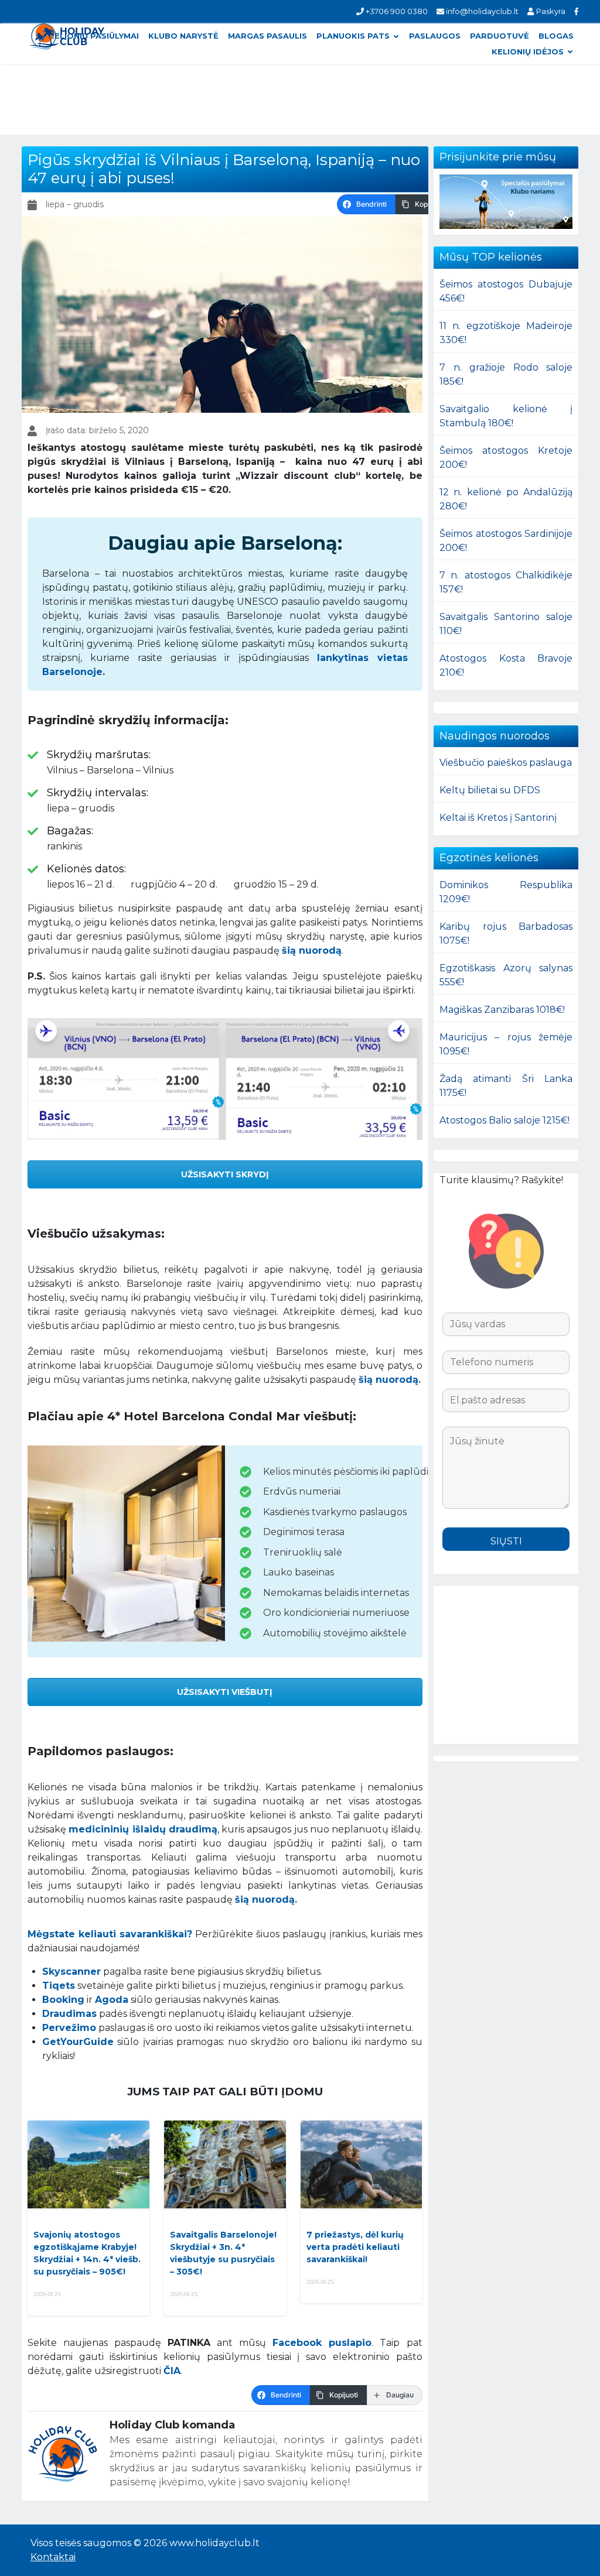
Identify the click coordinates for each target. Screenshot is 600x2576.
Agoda (112, 2000)
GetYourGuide (78, 2042)
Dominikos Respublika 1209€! (506, 892)
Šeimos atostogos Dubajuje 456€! (506, 291)
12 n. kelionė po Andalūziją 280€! (506, 499)
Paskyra (550, 11)
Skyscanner (71, 1972)
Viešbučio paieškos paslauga (506, 763)
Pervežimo (69, 2028)
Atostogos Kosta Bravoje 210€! (506, 665)
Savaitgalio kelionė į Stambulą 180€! (506, 416)
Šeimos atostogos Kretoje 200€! (506, 458)
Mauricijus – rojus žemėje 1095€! (506, 1044)
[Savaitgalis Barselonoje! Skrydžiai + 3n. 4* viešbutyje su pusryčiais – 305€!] (225, 2164)
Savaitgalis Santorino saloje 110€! (506, 624)
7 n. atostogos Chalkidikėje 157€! (506, 582)
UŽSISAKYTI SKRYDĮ (225, 1174)
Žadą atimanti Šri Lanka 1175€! (506, 1086)
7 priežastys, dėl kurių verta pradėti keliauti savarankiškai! (355, 2247)
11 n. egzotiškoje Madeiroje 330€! (506, 333)
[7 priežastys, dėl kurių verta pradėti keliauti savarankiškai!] (362, 2164)
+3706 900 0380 (396, 11)
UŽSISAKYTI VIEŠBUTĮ (225, 1692)
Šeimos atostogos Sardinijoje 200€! (506, 541)
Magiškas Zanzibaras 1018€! (502, 1010)
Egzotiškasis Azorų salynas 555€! (506, 975)
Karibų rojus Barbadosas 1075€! (506, 934)
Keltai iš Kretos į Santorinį (498, 818)
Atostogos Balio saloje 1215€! (504, 1120)
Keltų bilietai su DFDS (490, 790)
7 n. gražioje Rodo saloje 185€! (506, 374)
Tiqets (59, 1986)
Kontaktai (53, 2557)
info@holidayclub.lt (481, 11)
